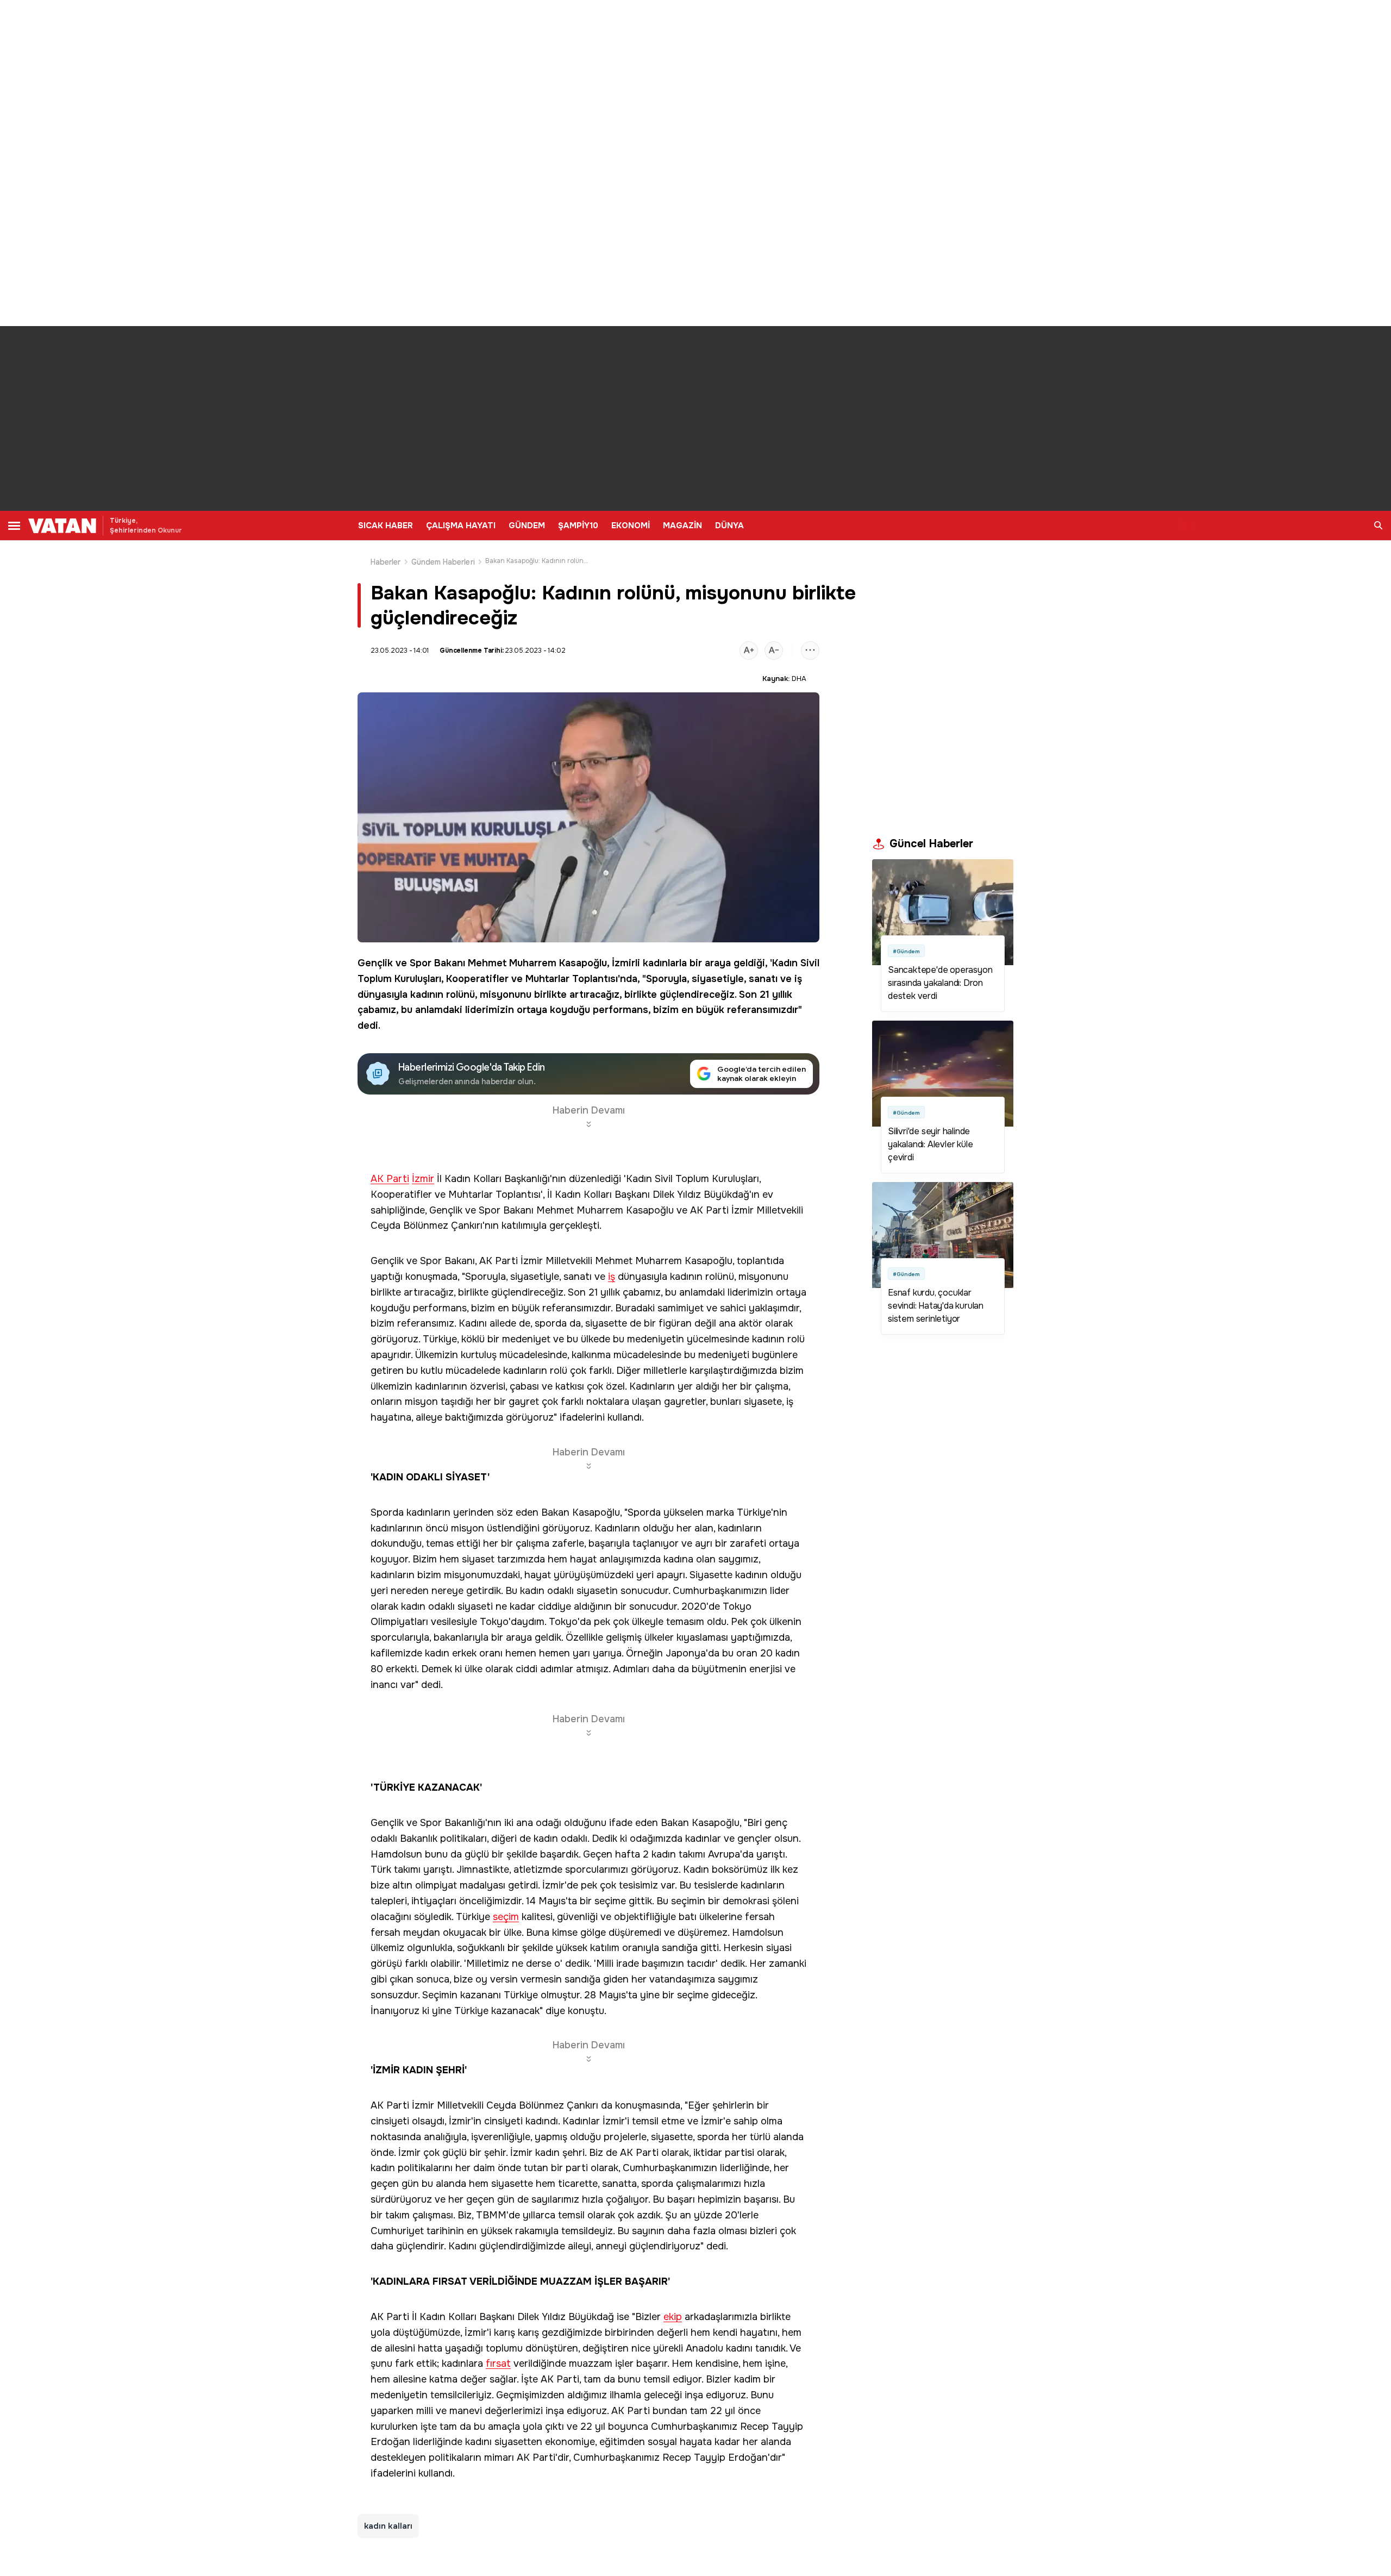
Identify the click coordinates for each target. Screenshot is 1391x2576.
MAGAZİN (682, 526)
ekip (673, 2317)
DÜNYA (729, 526)
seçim (506, 1917)
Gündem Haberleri (443, 562)
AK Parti (390, 1179)
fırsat (498, 2364)
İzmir (423, 1179)
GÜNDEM (527, 526)
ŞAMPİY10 (578, 526)
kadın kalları (388, 2526)
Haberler (386, 562)
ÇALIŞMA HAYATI (461, 526)
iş (798, 979)
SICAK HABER (386, 526)
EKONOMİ (631, 526)
